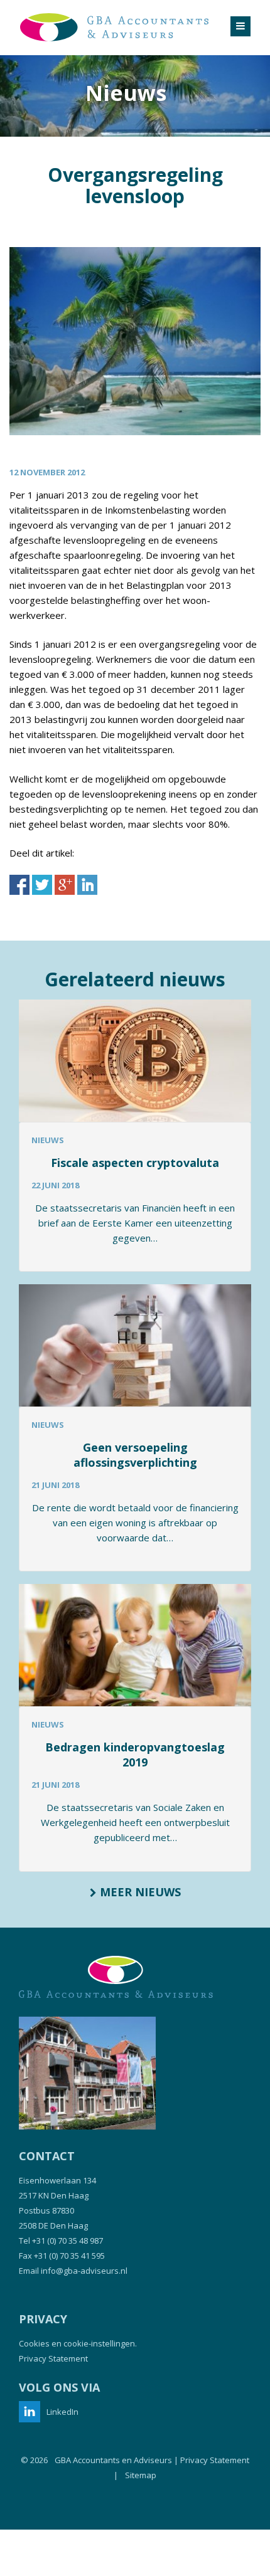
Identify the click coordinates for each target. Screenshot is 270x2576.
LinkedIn (62, 2412)
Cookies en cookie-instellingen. (78, 2343)
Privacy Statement (53, 2358)
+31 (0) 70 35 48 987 (67, 2241)
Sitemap (141, 2475)
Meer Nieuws (139, 1892)
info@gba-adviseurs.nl (84, 2271)
